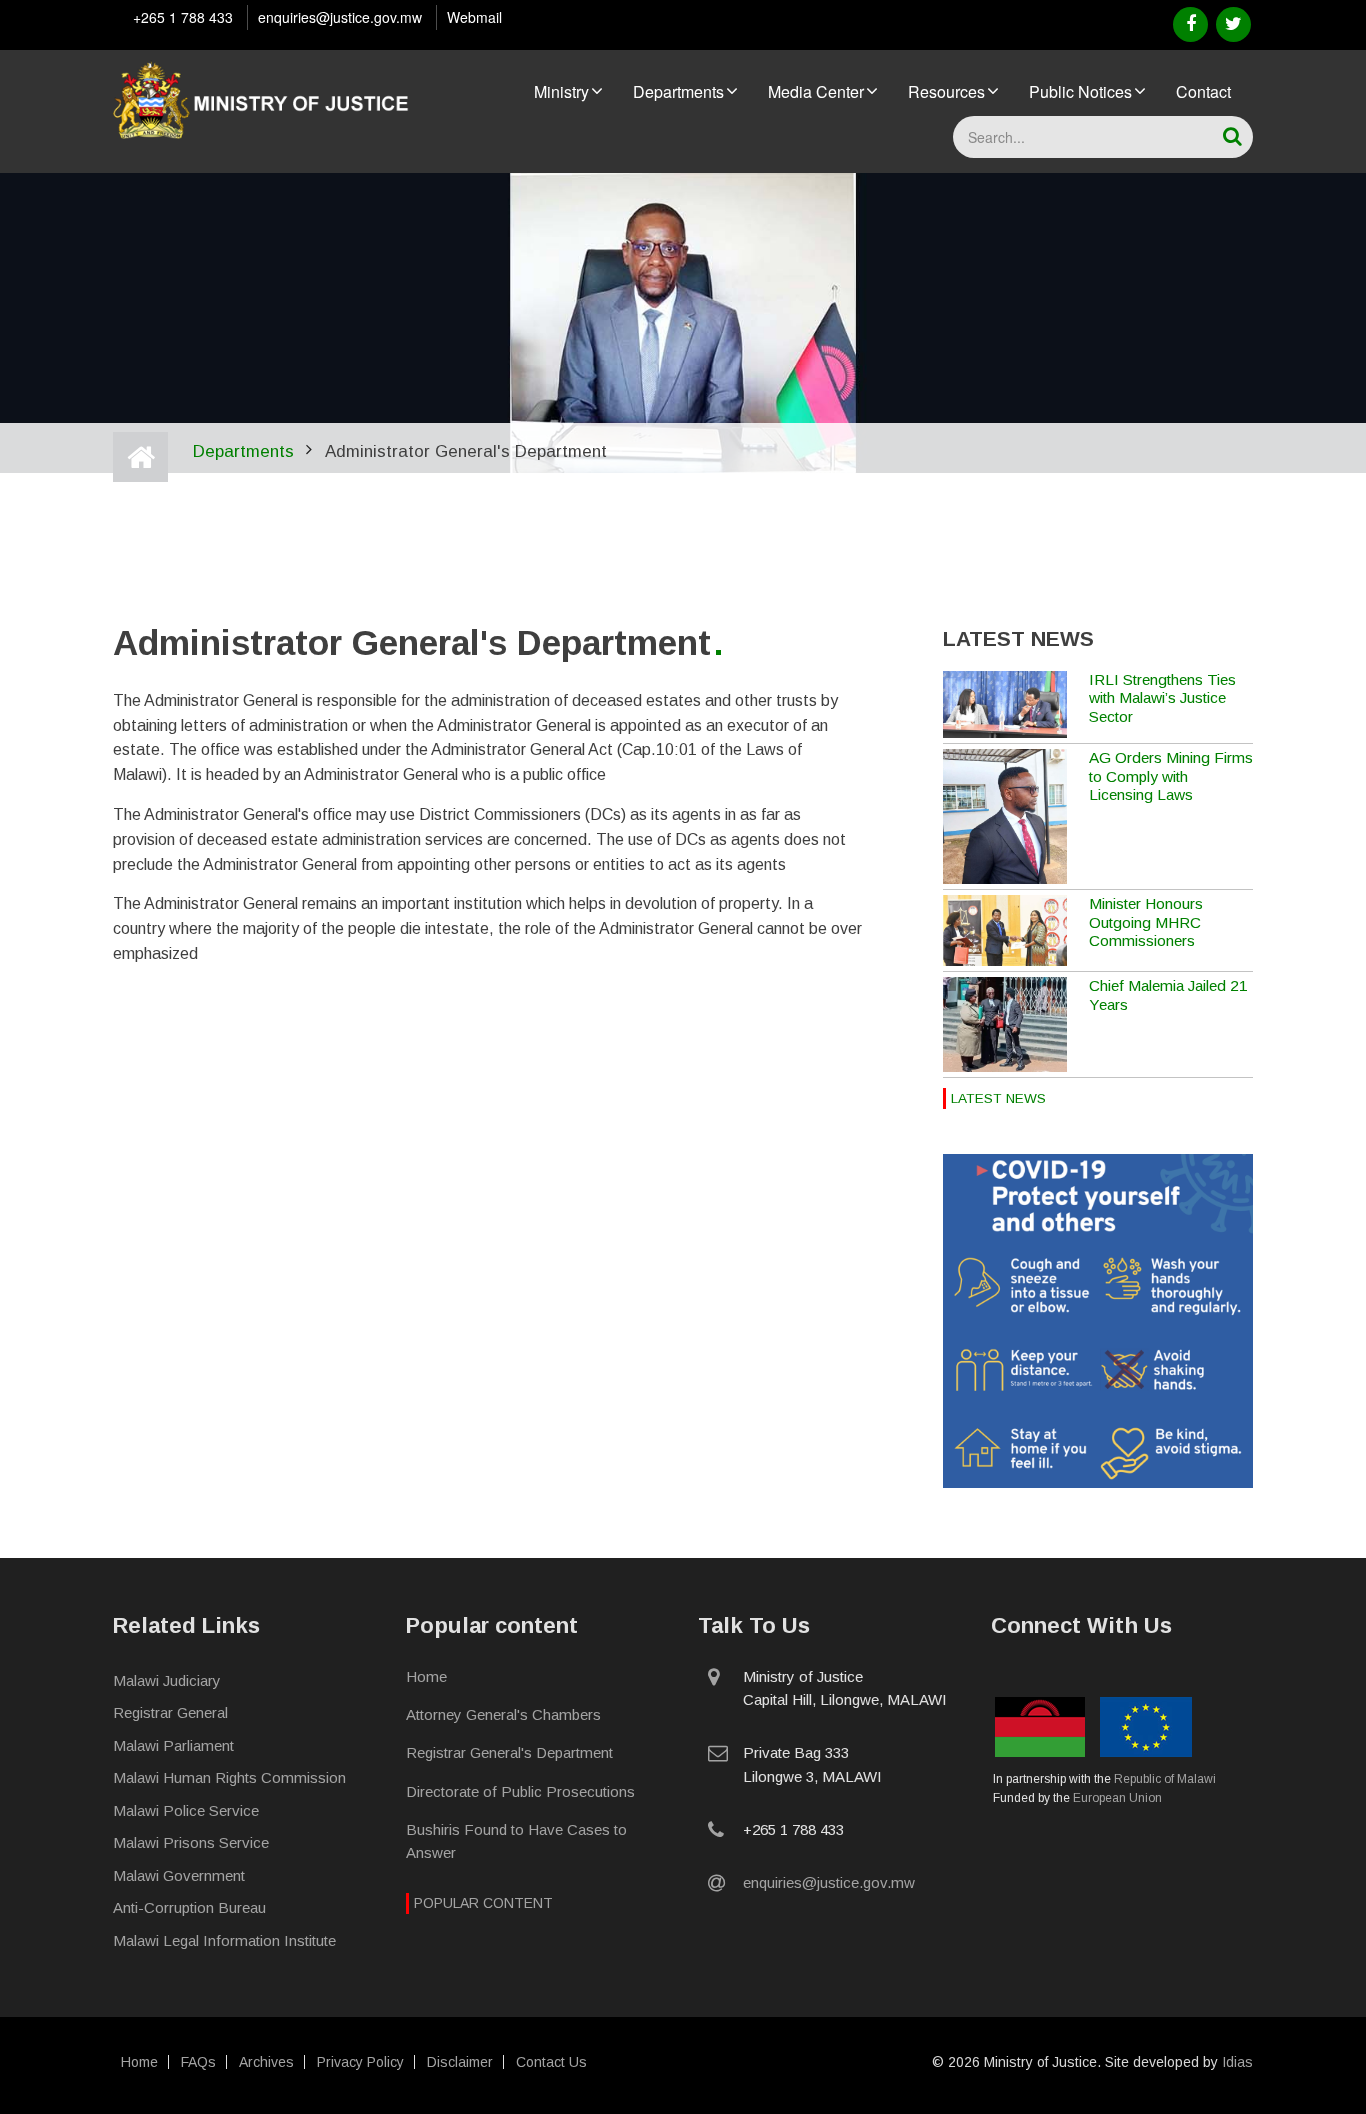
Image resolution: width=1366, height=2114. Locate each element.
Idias (1237, 2062)
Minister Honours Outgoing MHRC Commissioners (1146, 922)
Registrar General (170, 1712)
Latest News (998, 1098)
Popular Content (483, 1903)
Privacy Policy (360, 2062)
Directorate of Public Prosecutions (520, 1791)
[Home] (263, 97)
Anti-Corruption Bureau (189, 1907)
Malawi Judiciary (167, 1680)
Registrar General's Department (509, 1752)
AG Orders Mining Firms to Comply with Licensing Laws (1171, 776)
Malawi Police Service (186, 1810)
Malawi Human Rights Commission (229, 1777)
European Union (1117, 1798)
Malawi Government (179, 1875)
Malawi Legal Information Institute (224, 1940)
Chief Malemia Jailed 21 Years (1168, 994)
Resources (946, 91)
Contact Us (551, 2062)
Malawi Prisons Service (191, 1842)
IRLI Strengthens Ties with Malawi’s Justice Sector (1162, 698)
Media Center (816, 91)
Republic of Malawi (1165, 1779)
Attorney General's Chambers (503, 1714)
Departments (678, 91)
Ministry (561, 91)
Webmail (474, 17)
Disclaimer (460, 2062)
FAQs (198, 2062)
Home (426, 1676)
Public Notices (1080, 91)
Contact (1203, 91)
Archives (266, 2062)
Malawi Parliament (173, 1745)
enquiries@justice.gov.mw (340, 17)
